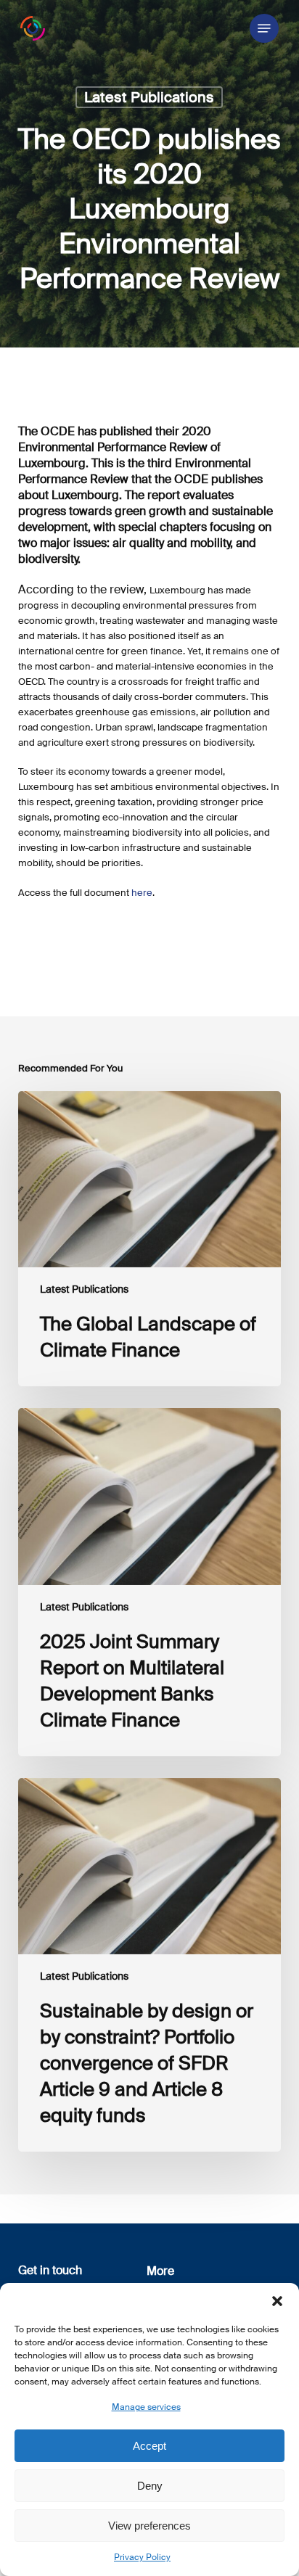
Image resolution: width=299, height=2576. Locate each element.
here (142, 893)
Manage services (146, 2407)
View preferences (149, 2526)
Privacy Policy (142, 2557)
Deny (150, 2486)
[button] (277, 2301)
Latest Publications (149, 97)
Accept (149, 2446)
